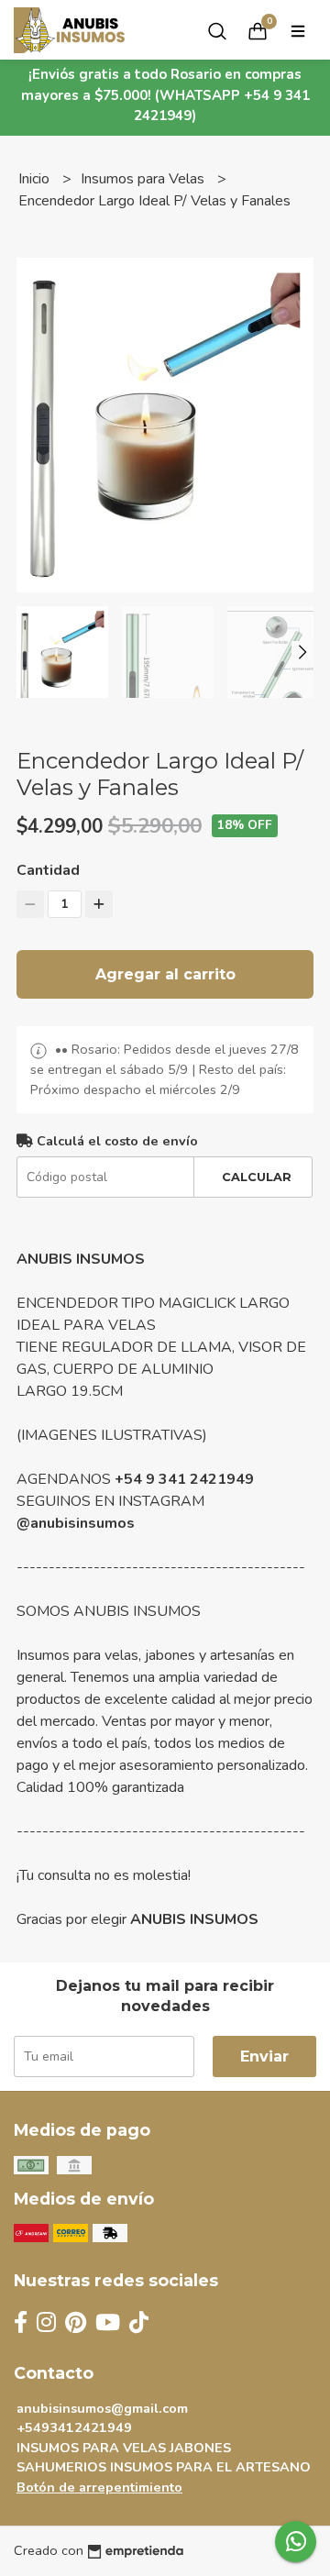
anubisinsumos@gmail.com (102, 2408)
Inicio (36, 179)
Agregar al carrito (165, 974)
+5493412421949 (74, 2427)
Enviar (264, 2056)
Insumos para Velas (144, 179)
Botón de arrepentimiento (99, 2487)
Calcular (257, 1177)
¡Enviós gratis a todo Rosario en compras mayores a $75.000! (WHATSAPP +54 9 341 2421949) (165, 95)
